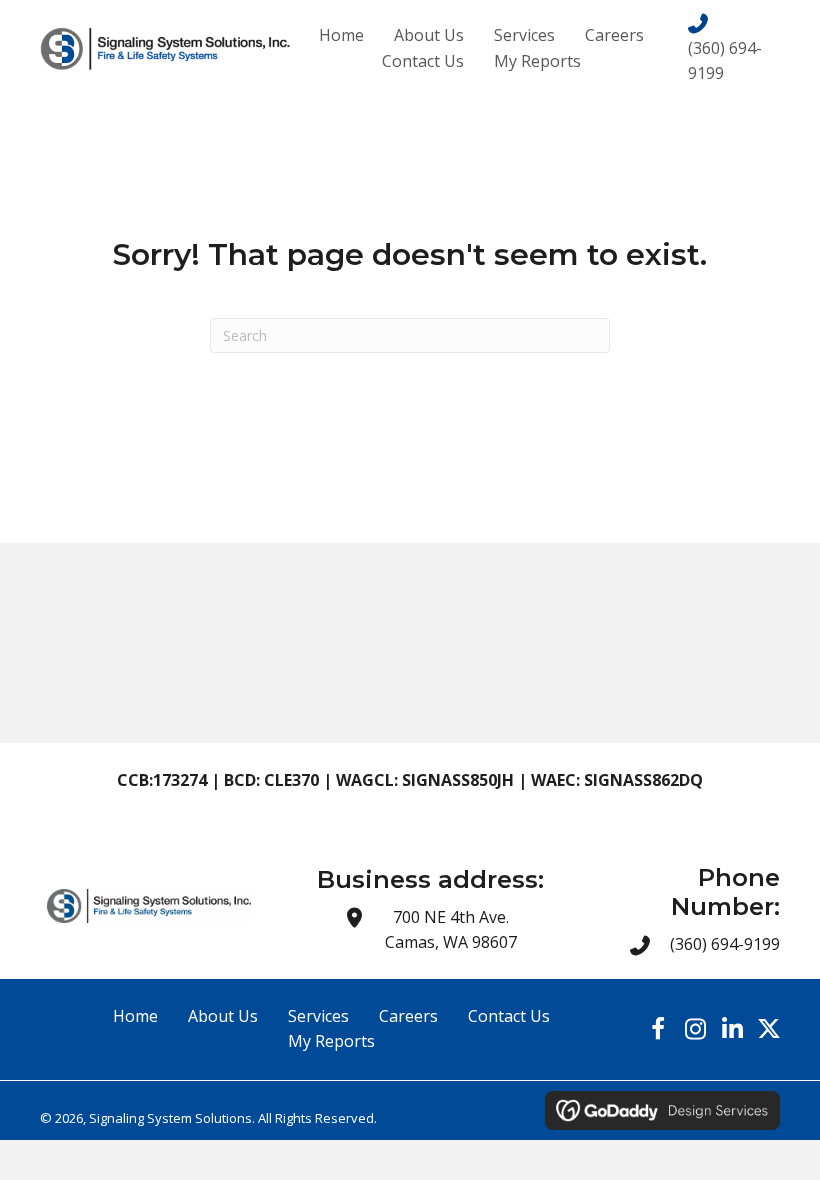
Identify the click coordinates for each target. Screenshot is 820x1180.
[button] (658, 1029)
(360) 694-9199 (725, 944)
